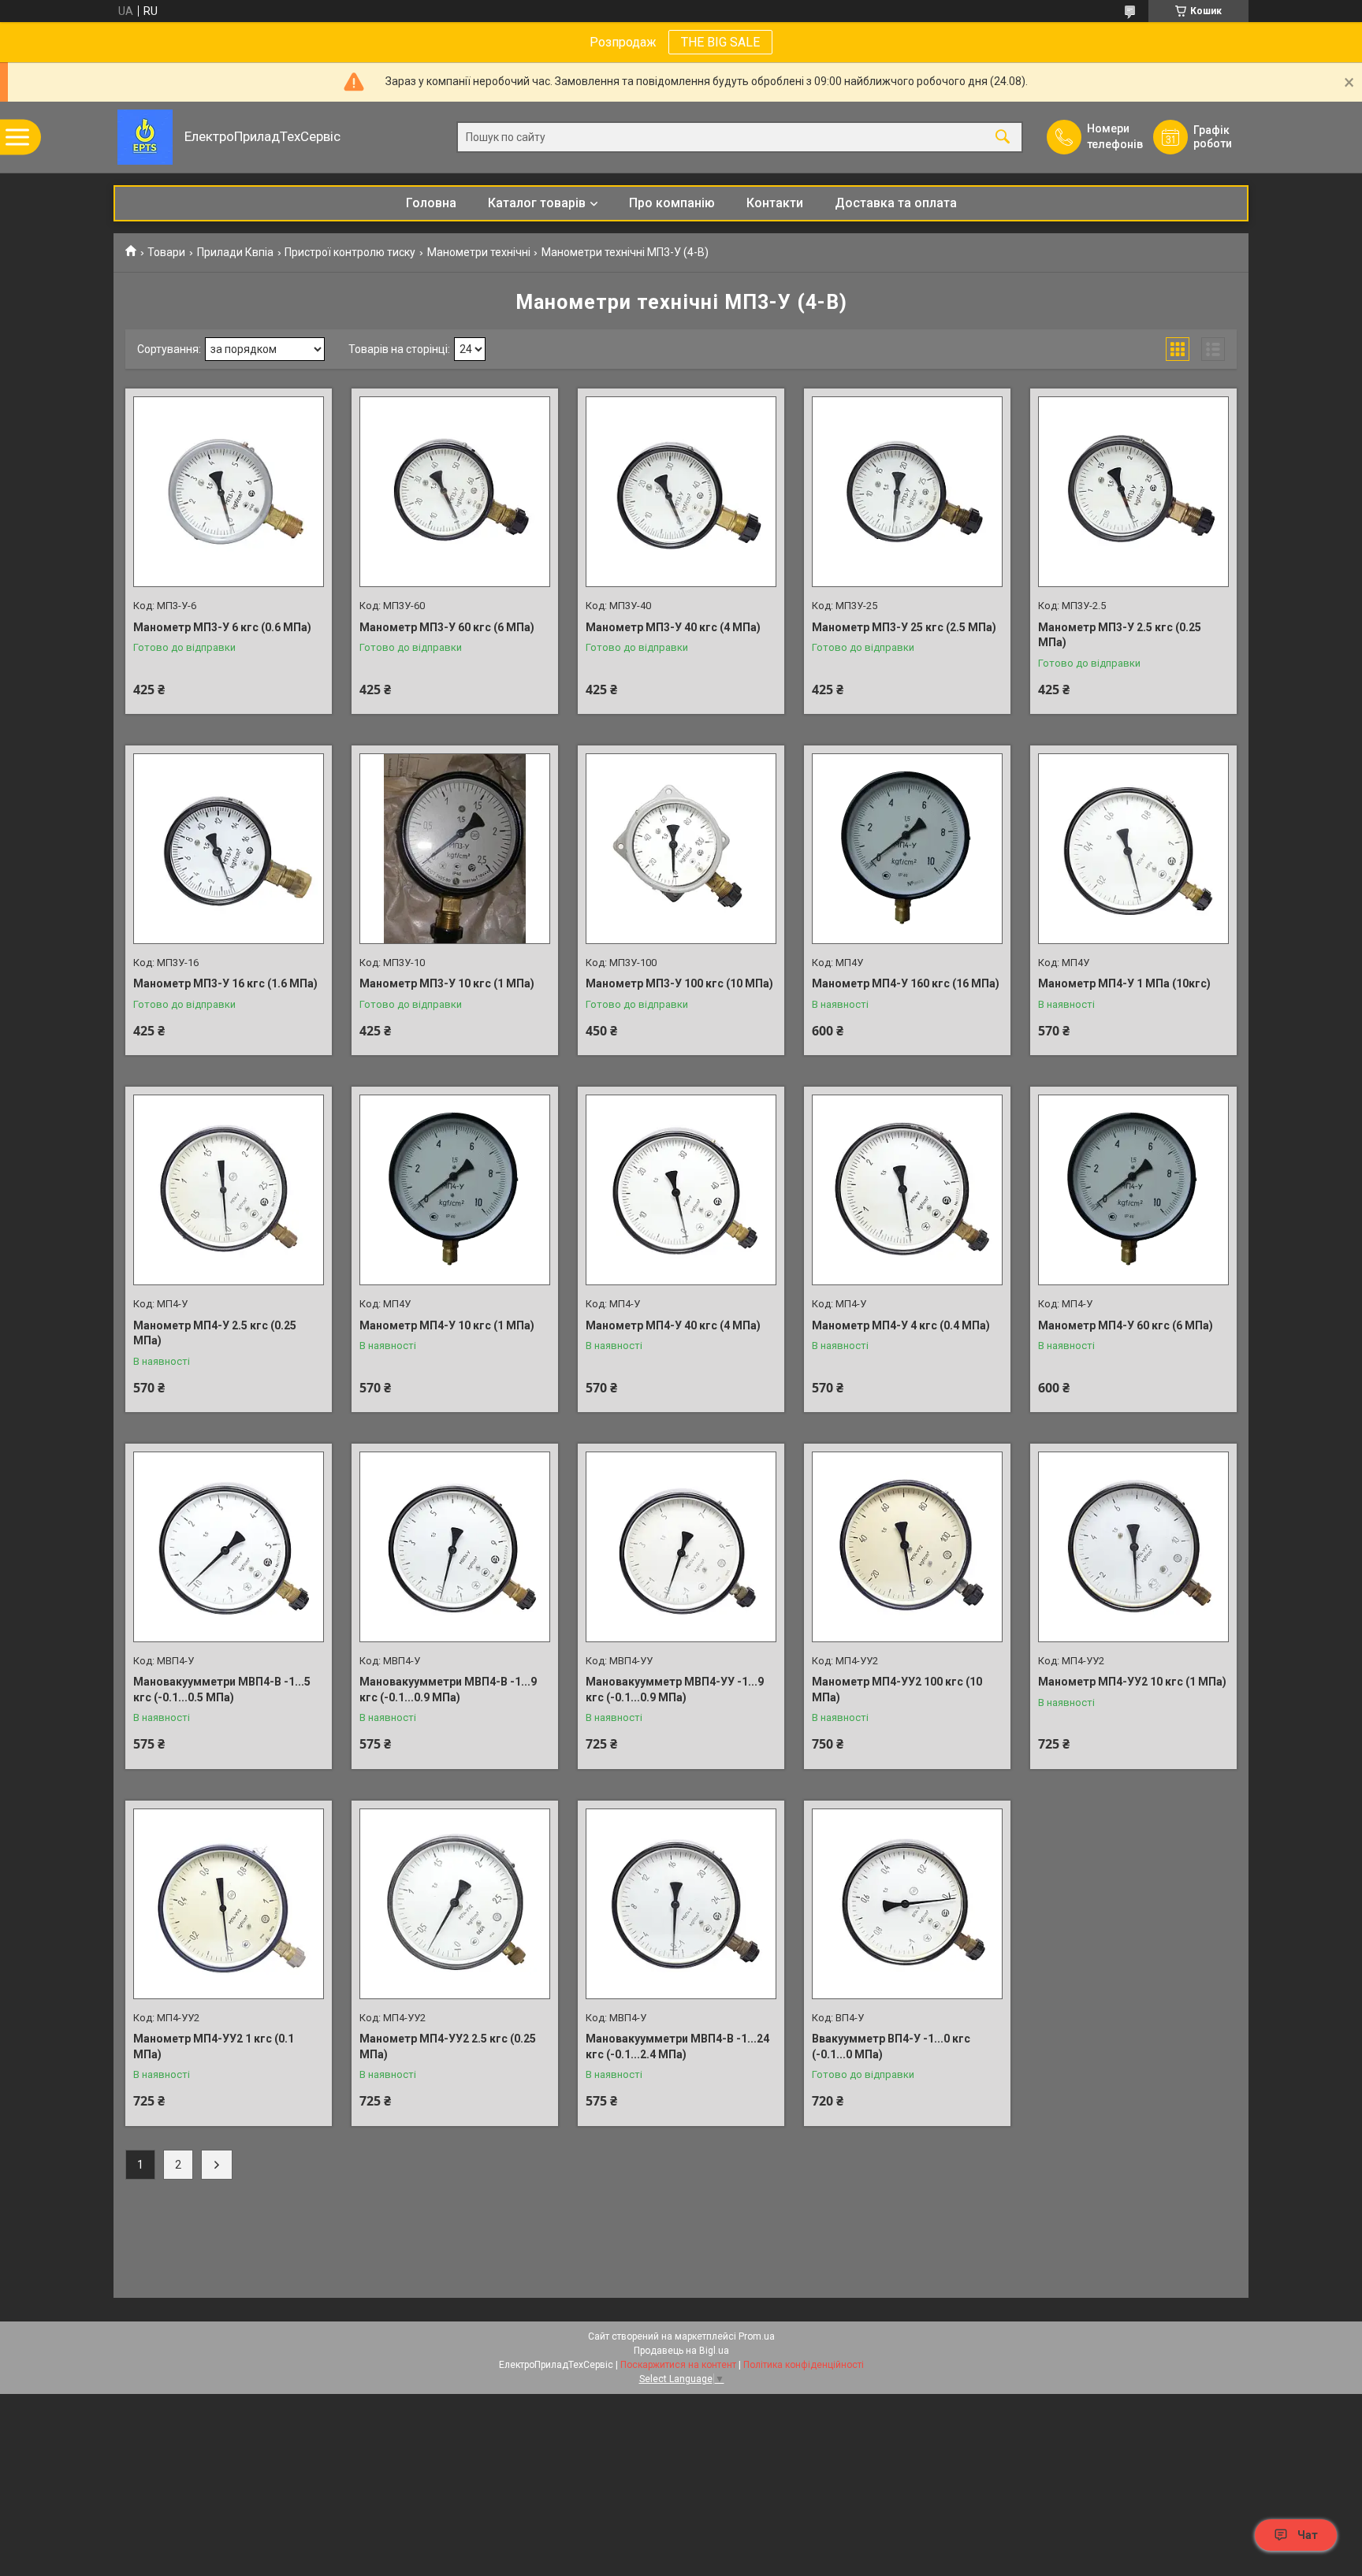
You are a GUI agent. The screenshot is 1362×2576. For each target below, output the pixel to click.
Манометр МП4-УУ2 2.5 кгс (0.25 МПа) (448, 2046)
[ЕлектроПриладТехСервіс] (145, 137)
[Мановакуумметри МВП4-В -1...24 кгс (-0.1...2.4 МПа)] (681, 1904)
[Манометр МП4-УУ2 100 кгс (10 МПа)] (907, 1547)
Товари (166, 252)
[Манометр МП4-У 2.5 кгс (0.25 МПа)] (229, 1190)
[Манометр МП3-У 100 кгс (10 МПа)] (681, 849)
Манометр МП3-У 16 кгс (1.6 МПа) (225, 983)
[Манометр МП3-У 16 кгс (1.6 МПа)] (229, 849)
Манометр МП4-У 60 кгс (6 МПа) (1126, 1325)
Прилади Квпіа (235, 252)
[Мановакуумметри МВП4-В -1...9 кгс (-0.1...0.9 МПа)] (455, 1547)
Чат (1308, 2535)
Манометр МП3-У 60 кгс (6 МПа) (447, 627)
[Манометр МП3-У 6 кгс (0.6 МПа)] (229, 492)
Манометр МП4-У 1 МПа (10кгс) (1124, 983)
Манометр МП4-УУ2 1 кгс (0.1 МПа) (214, 2046)
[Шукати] (1003, 138)
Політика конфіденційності (804, 2365)
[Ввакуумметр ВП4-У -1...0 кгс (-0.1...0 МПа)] (907, 1904)
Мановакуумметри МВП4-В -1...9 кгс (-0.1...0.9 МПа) (448, 1689)
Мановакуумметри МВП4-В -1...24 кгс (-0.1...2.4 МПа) (677, 2046)
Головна (431, 203)
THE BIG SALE (720, 42)
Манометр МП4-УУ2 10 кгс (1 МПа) (1132, 1682)
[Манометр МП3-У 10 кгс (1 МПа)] (455, 849)
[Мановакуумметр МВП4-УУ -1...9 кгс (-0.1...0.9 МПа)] (681, 1547)
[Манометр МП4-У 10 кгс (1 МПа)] (455, 1190)
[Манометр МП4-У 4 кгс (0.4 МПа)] (907, 1190)
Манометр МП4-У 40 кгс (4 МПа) (673, 1325)
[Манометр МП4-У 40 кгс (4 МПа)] (681, 1190)
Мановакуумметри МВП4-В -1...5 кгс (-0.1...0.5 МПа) (222, 1689)
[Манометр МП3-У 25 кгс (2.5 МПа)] (907, 492)
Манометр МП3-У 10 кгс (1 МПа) (447, 983)
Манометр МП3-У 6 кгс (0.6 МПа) (222, 627)
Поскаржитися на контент (678, 2365)
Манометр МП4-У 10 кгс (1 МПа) (447, 1325)
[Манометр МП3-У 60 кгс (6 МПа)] (455, 492)
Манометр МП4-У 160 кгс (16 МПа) (906, 983)
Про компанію (672, 203)
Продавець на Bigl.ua (681, 2351)
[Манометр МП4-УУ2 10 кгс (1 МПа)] (1133, 1547)
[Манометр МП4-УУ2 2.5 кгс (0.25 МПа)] (455, 1904)
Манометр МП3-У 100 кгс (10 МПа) (679, 983)
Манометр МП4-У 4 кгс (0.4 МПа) (901, 1325)
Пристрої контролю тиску (350, 252)
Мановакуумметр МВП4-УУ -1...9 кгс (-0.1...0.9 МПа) (675, 1689)
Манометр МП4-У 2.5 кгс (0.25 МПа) (215, 1333)
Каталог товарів (537, 203)
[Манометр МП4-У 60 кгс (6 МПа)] (1133, 1190)
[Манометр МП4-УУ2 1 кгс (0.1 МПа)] (229, 1904)
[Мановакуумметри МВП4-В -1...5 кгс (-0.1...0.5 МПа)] (229, 1547)
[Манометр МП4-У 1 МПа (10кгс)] (1133, 849)
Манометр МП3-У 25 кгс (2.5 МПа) (904, 627)
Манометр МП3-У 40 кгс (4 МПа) (673, 627)
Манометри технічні (479, 252)
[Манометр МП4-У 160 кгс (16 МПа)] (907, 849)
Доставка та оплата (896, 203)
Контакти (775, 203)
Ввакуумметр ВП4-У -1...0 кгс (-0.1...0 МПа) (891, 2046)
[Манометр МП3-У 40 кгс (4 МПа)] (681, 492)
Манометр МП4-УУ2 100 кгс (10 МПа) (897, 1689)
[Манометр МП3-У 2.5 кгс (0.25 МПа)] (1133, 492)
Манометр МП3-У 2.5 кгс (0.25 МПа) (1120, 635)
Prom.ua (757, 2336)
